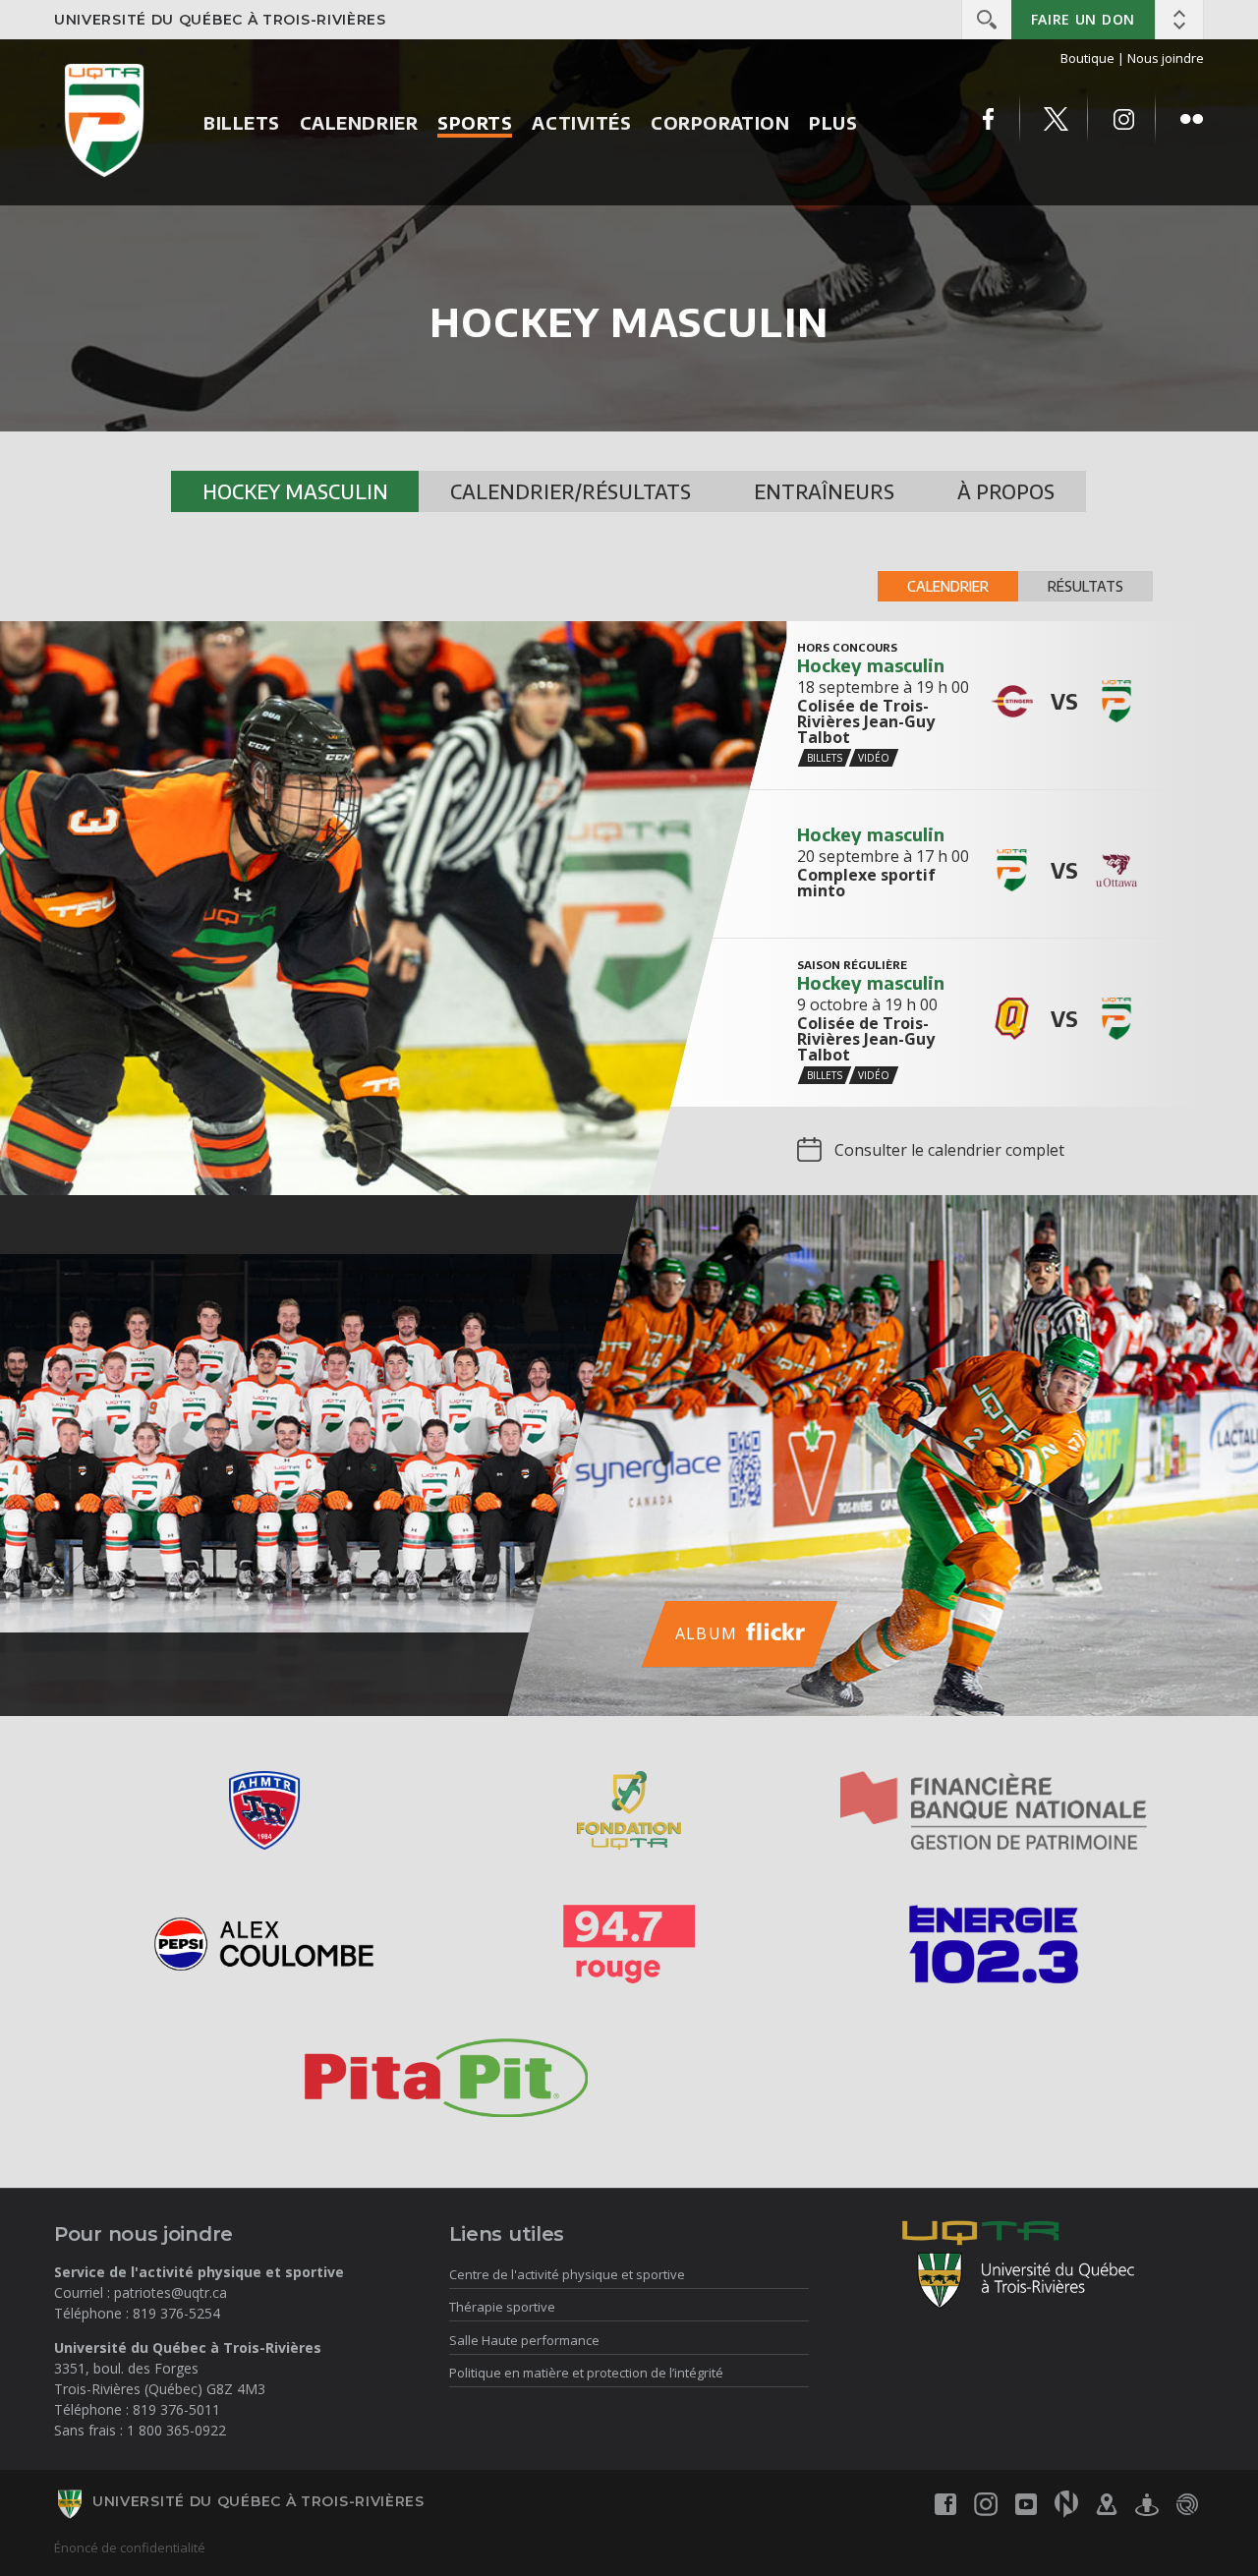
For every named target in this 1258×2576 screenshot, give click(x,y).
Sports (475, 122)
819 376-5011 (176, 2409)
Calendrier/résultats (571, 491)
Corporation (720, 122)
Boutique (1087, 58)
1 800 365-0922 (176, 2430)
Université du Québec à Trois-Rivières (220, 20)
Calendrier (359, 122)
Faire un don (1083, 19)
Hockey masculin (295, 491)
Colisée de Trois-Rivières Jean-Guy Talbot (866, 721)
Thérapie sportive (502, 2307)
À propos (1006, 491)
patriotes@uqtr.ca (171, 2292)
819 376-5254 (176, 2313)
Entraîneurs (824, 491)
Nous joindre (1166, 58)
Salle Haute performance (524, 2340)
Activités (581, 122)
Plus (833, 122)
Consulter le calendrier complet (949, 1150)
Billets (242, 122)
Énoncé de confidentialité (130, 2547)
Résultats (1086, 586)
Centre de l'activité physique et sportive (567, 2274)
